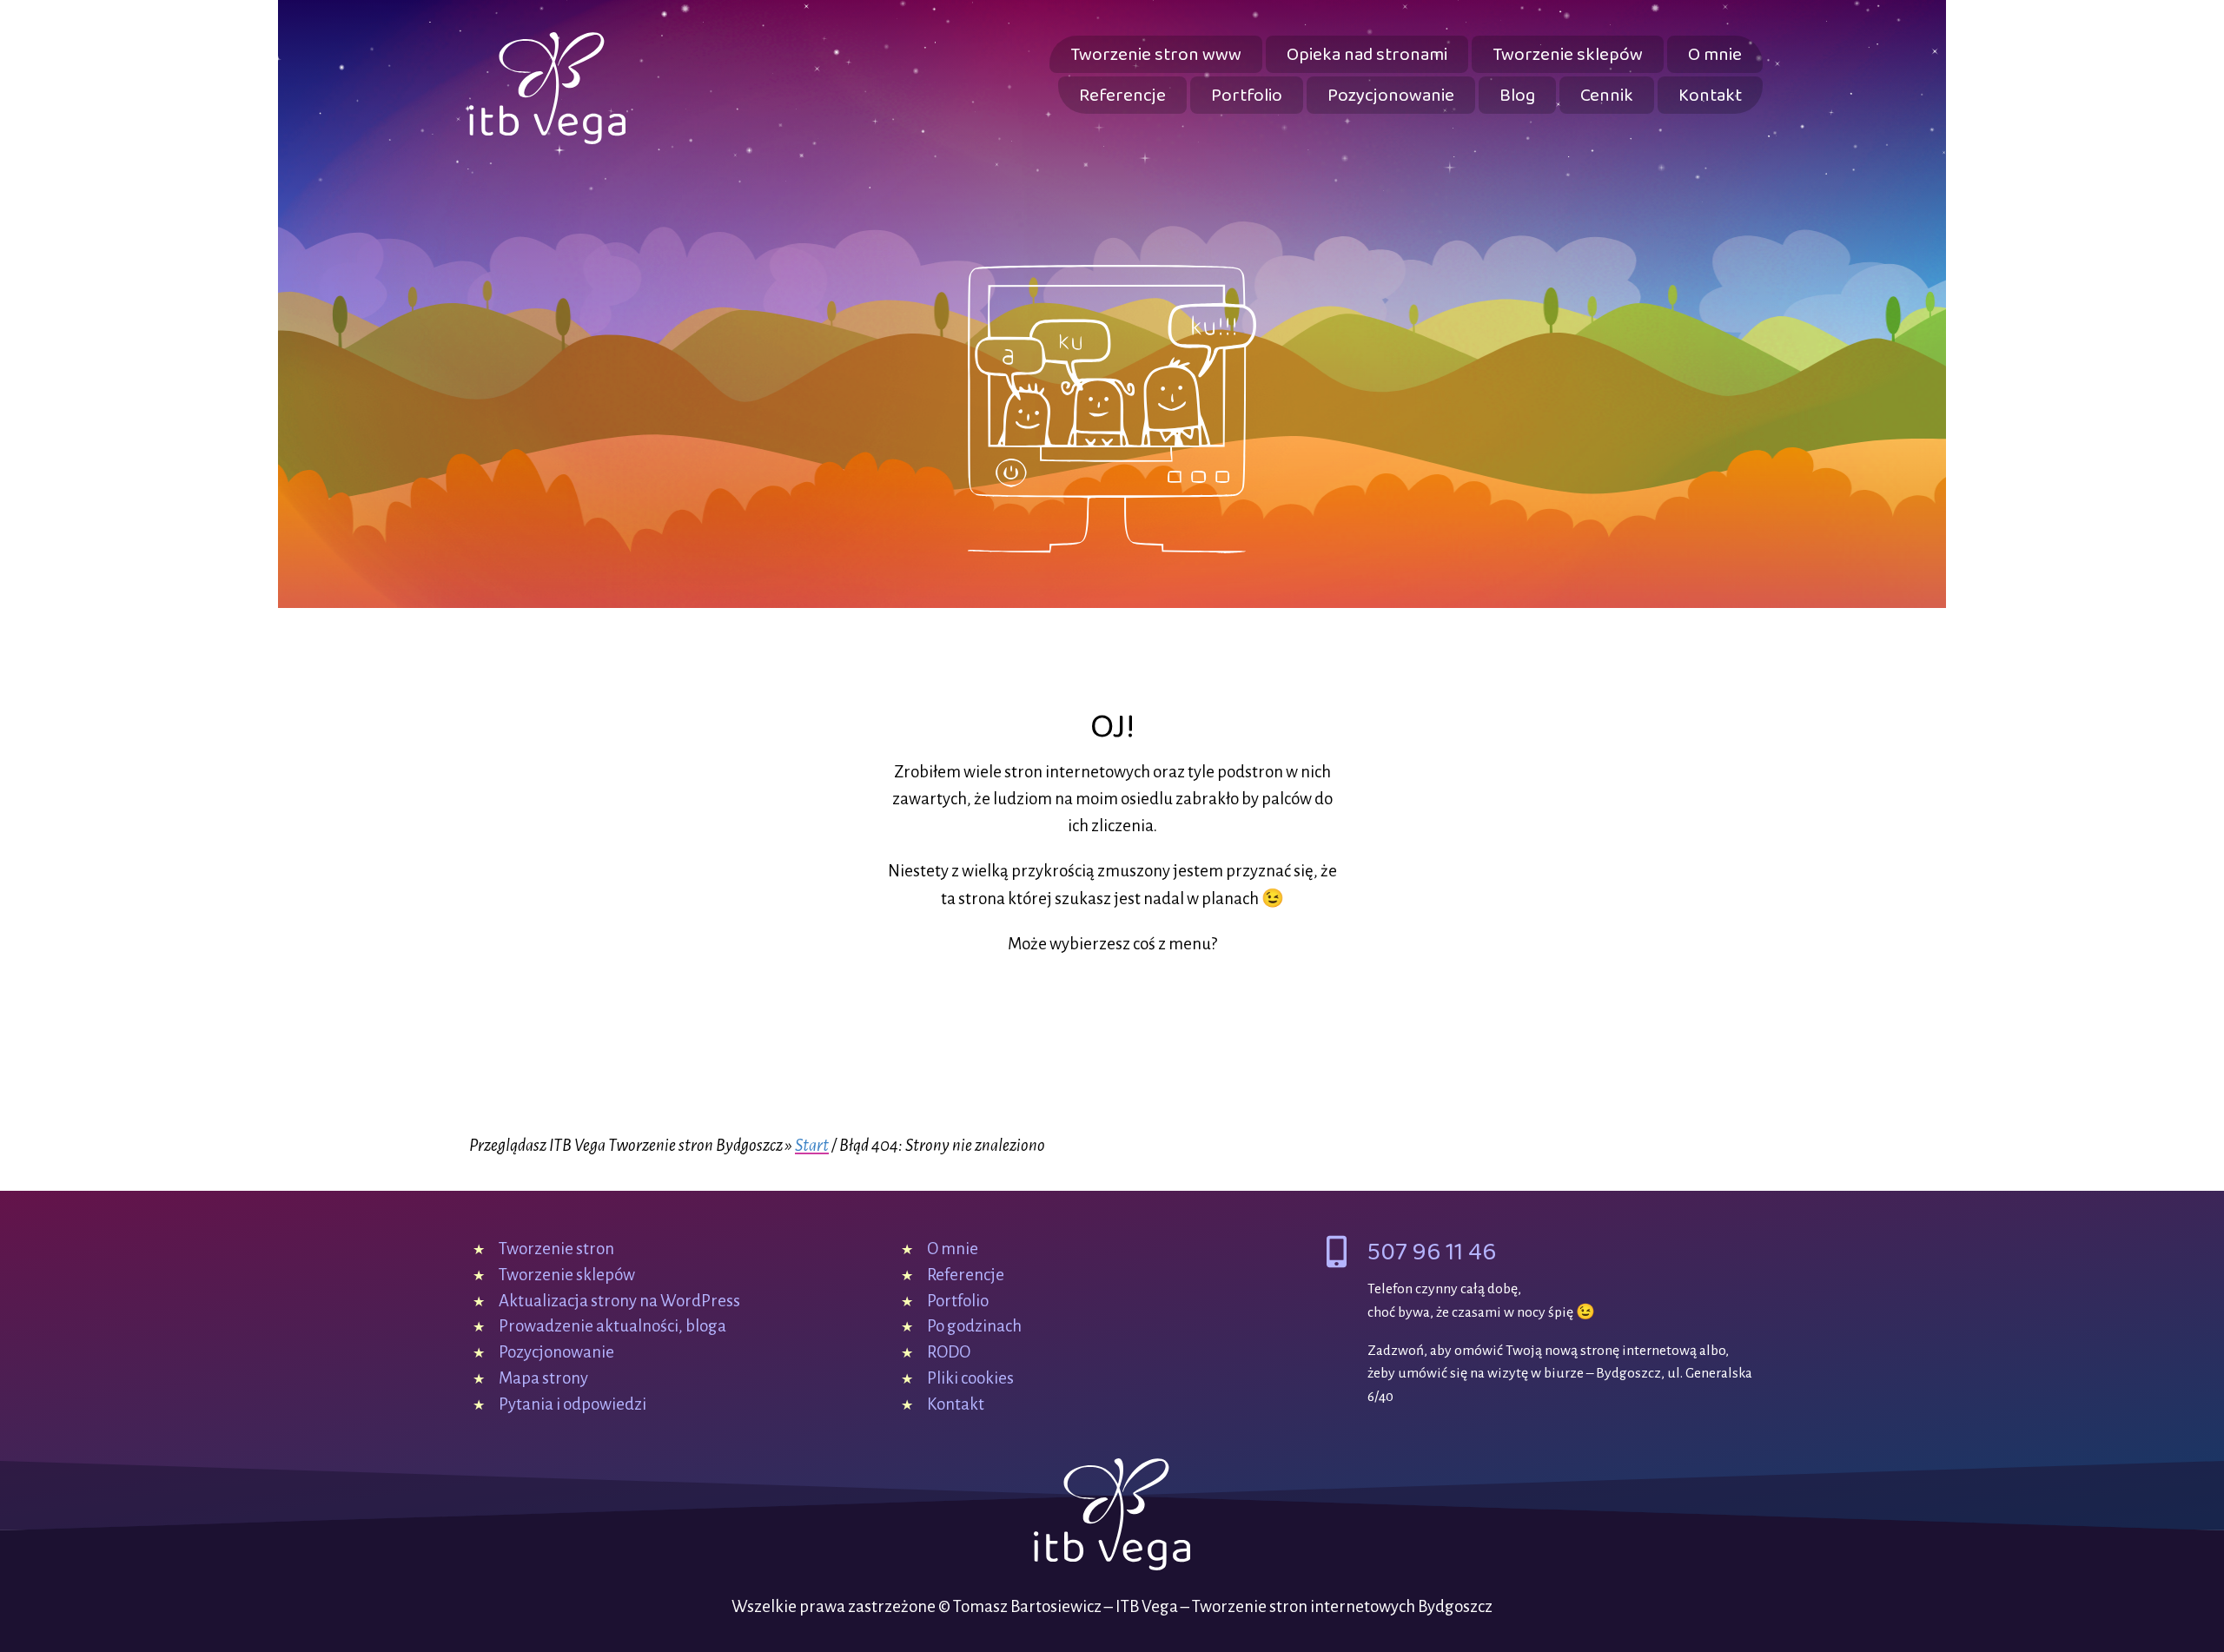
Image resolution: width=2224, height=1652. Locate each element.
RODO (949, 1352)
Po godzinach (974, 1326)
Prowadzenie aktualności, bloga (612, 1326)
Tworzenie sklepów (1568, 55)
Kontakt (1710, 96)
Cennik (1607, 96)
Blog (1517, 96)
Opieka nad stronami (1367, 55)
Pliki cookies (970, 1378)
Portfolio (1247, 96)
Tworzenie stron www (1156, 55)
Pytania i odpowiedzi (573, 1404)
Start (812, 1145)
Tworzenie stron (556, 1249)
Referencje (1122, 96)
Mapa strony (543, 1378)
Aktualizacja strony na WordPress (619, 1301)
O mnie (1715, 55)
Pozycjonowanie (1391, 96)
